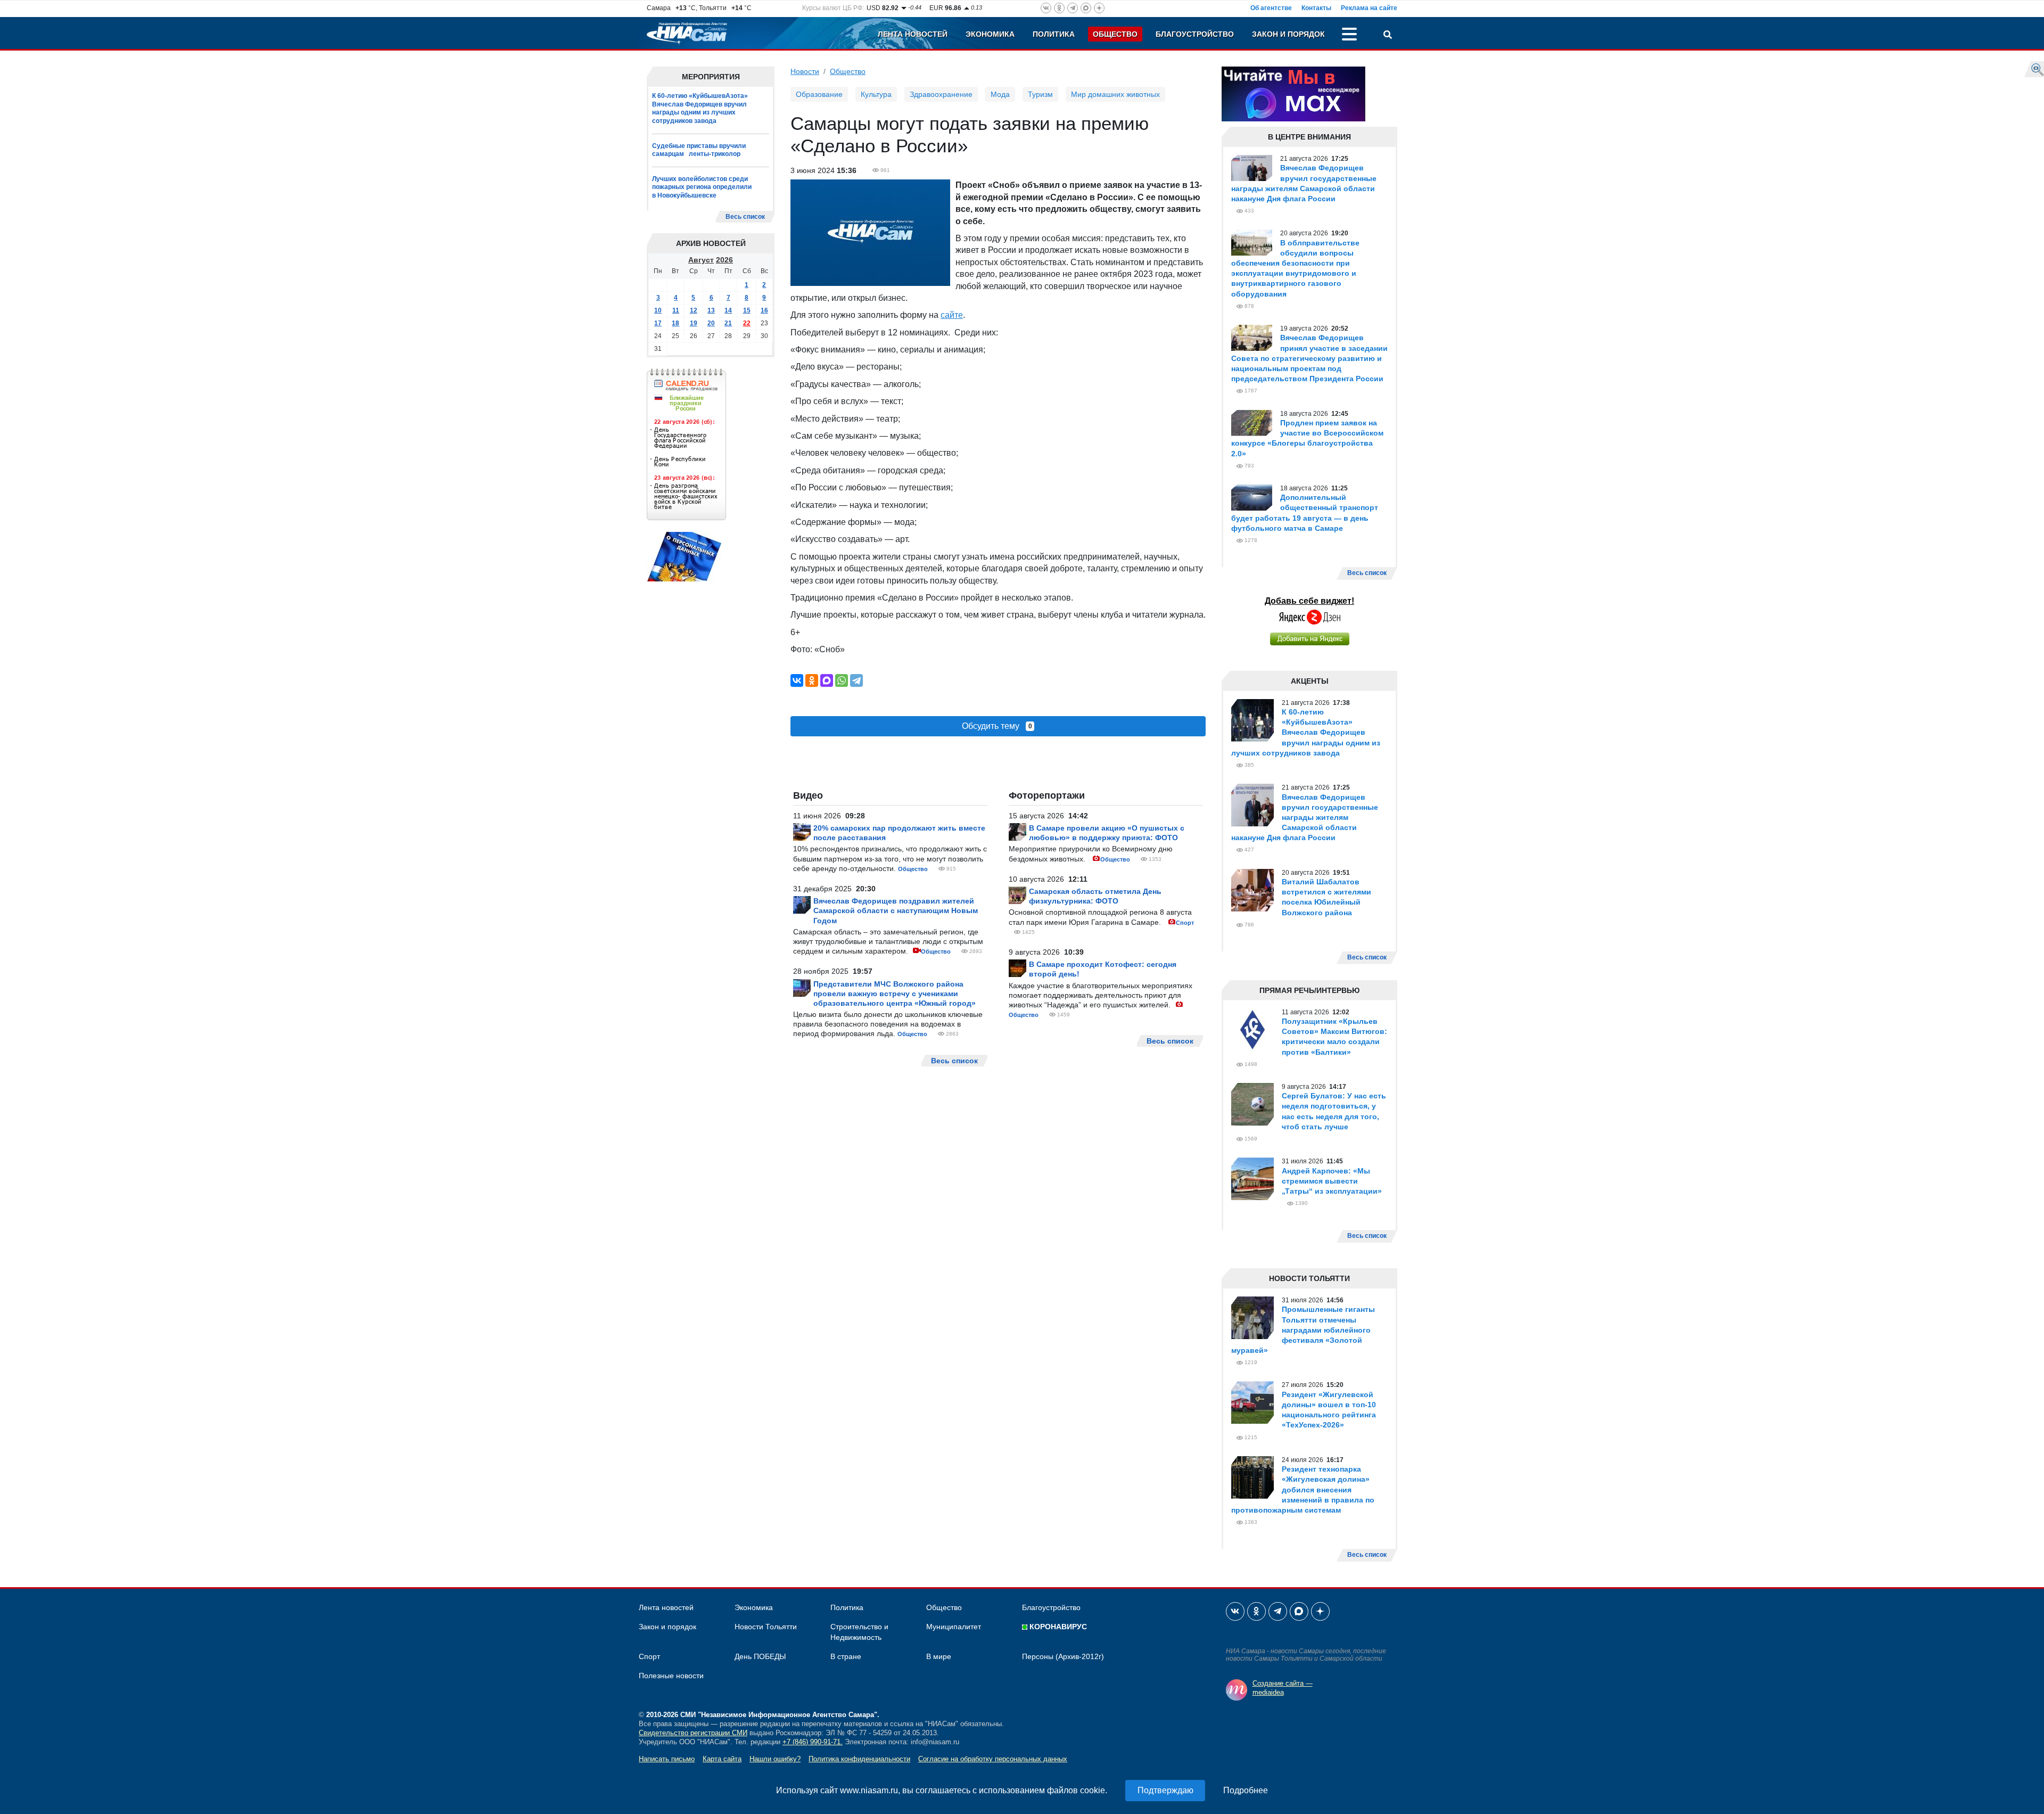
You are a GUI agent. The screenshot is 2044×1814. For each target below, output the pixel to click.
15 (747, 310)
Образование (819, 94)
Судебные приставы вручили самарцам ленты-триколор (699, 150)
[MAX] (827, 680)
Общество (1115, 34)
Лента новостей (913, 34)
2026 (724, 260)
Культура (876, 94)
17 (658, 323)
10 (658, 310)
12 (694, 310)
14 (728, 310)
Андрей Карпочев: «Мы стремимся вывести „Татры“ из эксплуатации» (1332, 1181)
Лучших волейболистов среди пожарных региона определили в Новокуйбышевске (702, 187)
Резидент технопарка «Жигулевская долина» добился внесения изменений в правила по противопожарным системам (1303, 1489)
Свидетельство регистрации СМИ (693, 1733)
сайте (952, 315)
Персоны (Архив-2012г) (1063, 1656)
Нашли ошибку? (775, 1759)
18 (675, 323)
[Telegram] (856, 680)
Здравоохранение (941, 94)
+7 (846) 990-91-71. (813, 1742)
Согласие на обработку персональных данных (993, 1759)
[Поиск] (1388, 36)
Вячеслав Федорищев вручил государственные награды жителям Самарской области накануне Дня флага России (1305, 818)
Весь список (745, 217)
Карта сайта (722, 1759)
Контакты (1316, 8)
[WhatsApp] (842, 680)
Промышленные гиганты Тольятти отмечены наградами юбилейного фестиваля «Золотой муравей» (1303, 1330)
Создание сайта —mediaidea (1283, 1688)
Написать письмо (667, 1759)
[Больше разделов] (1349, 36)
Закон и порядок (1288, 34)
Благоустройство (1195, 34)
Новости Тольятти (766, 1627)
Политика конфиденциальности (859, 1759)
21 (728, 323)
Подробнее (1246, 1790)
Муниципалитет (954, 1627)
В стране (846, 1656)
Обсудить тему (997, 726)
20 (711, 323)
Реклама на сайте (1369, 8)
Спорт (1185, 923)
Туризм (1040, 94)
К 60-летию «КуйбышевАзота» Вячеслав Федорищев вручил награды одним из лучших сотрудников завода (700, 108)
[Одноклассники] (812, 680)
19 (694, 323)
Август (701, 260)
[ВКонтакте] (797, 680)
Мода (1000, 94)
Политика (1054, 34)
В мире (939, 1656)
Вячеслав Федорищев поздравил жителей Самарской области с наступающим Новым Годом (896, 910)
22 (747, 323)
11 (676, 310)
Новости (805, 71)
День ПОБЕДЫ (760, 1656)
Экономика (990, 34)
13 (711, 310)
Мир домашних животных (1115, 94)
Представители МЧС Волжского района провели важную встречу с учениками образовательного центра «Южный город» (895, 994)
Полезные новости (671, 1676)
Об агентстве (1271, 8)
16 (764, 310)
